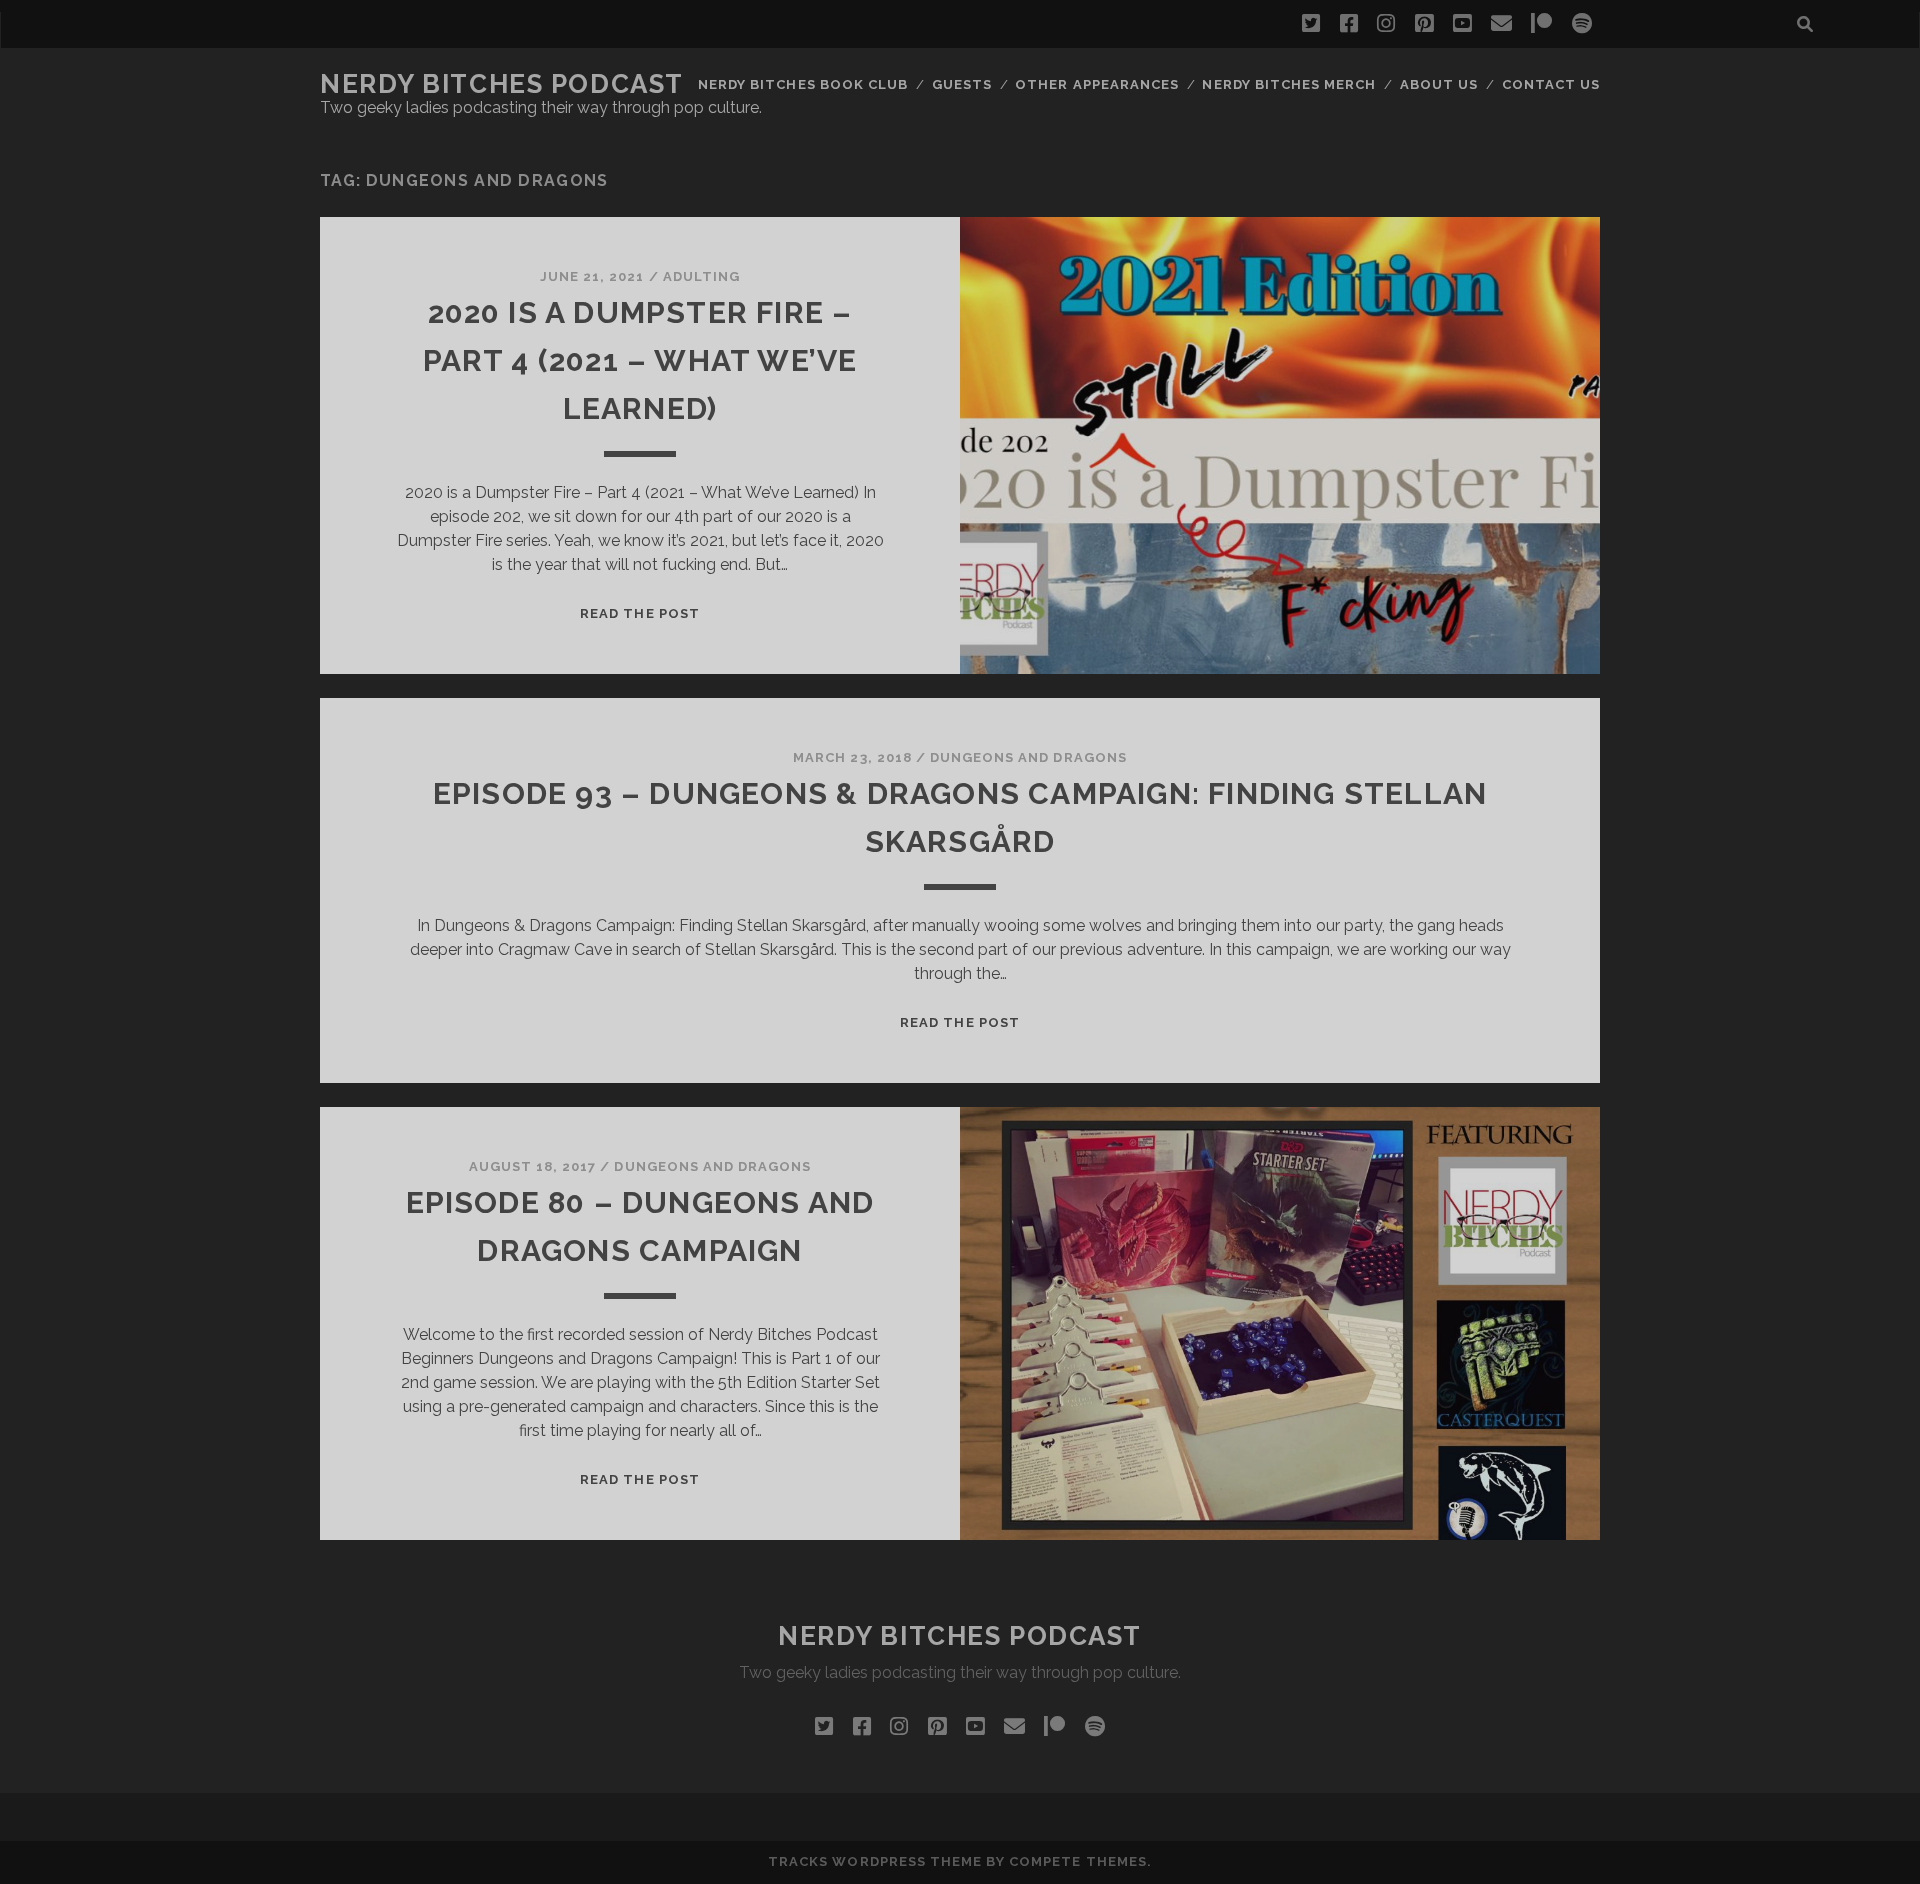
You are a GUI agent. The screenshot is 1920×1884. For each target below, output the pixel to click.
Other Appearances (1097, 84)
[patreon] (1541, 24)
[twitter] (1311, 24)
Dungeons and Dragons (1028, 757)
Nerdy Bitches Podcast (502, 84)
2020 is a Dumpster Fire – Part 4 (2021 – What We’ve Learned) (640, 360)
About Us (1439, 84)
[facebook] (1349, 24)
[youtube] (1462, 24)
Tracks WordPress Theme (875, 1861)
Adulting (701, 276)
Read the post (640, 613)
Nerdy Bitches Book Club (803, 84)
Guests (962, 84)
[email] (1501, 24)
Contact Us (1551, 84)
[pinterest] (1424, 24)
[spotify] (1582, 24)
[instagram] (1386, 24)
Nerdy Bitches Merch (1289, 84)
